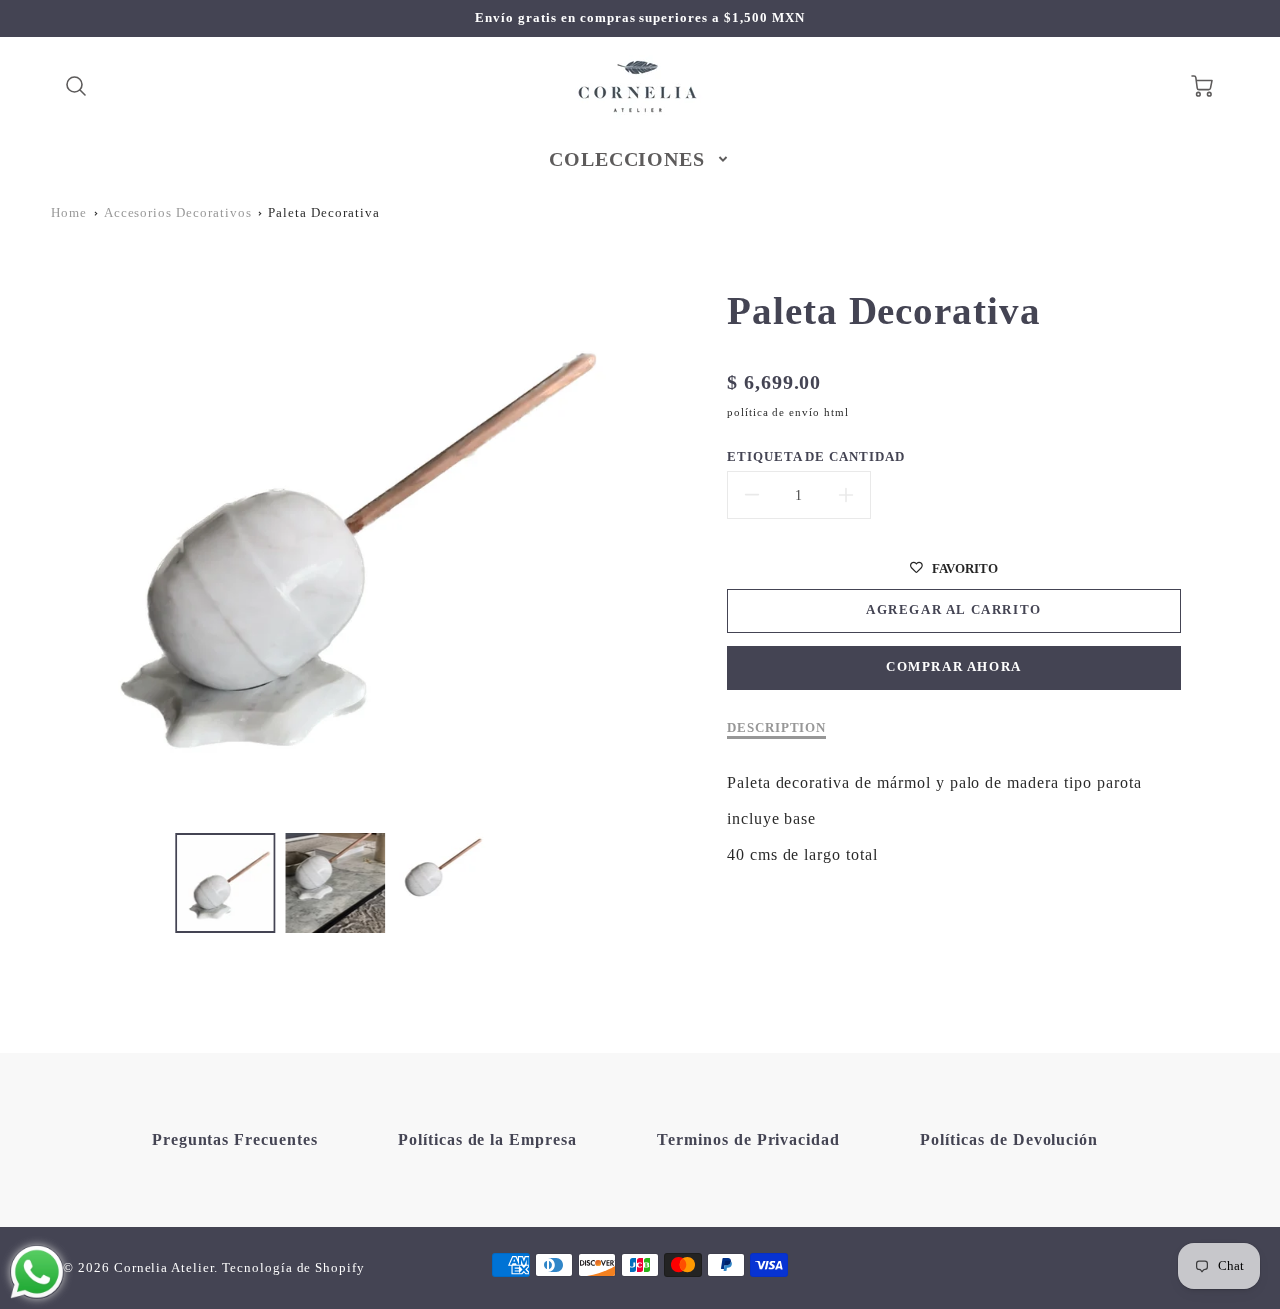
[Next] (630, 536)
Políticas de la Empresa (487, 1139)
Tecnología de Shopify (293, 1268)
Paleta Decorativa (323, 213)
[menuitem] (640, 159)
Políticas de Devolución (1009, 1139)
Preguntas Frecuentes (235, 1139)
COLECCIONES (627, 159)
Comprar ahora (954, 667)
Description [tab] (777, 728)
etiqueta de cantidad (816, 457)
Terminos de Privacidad (748, 1139)
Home (69, 213)
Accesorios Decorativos (178, 213)
